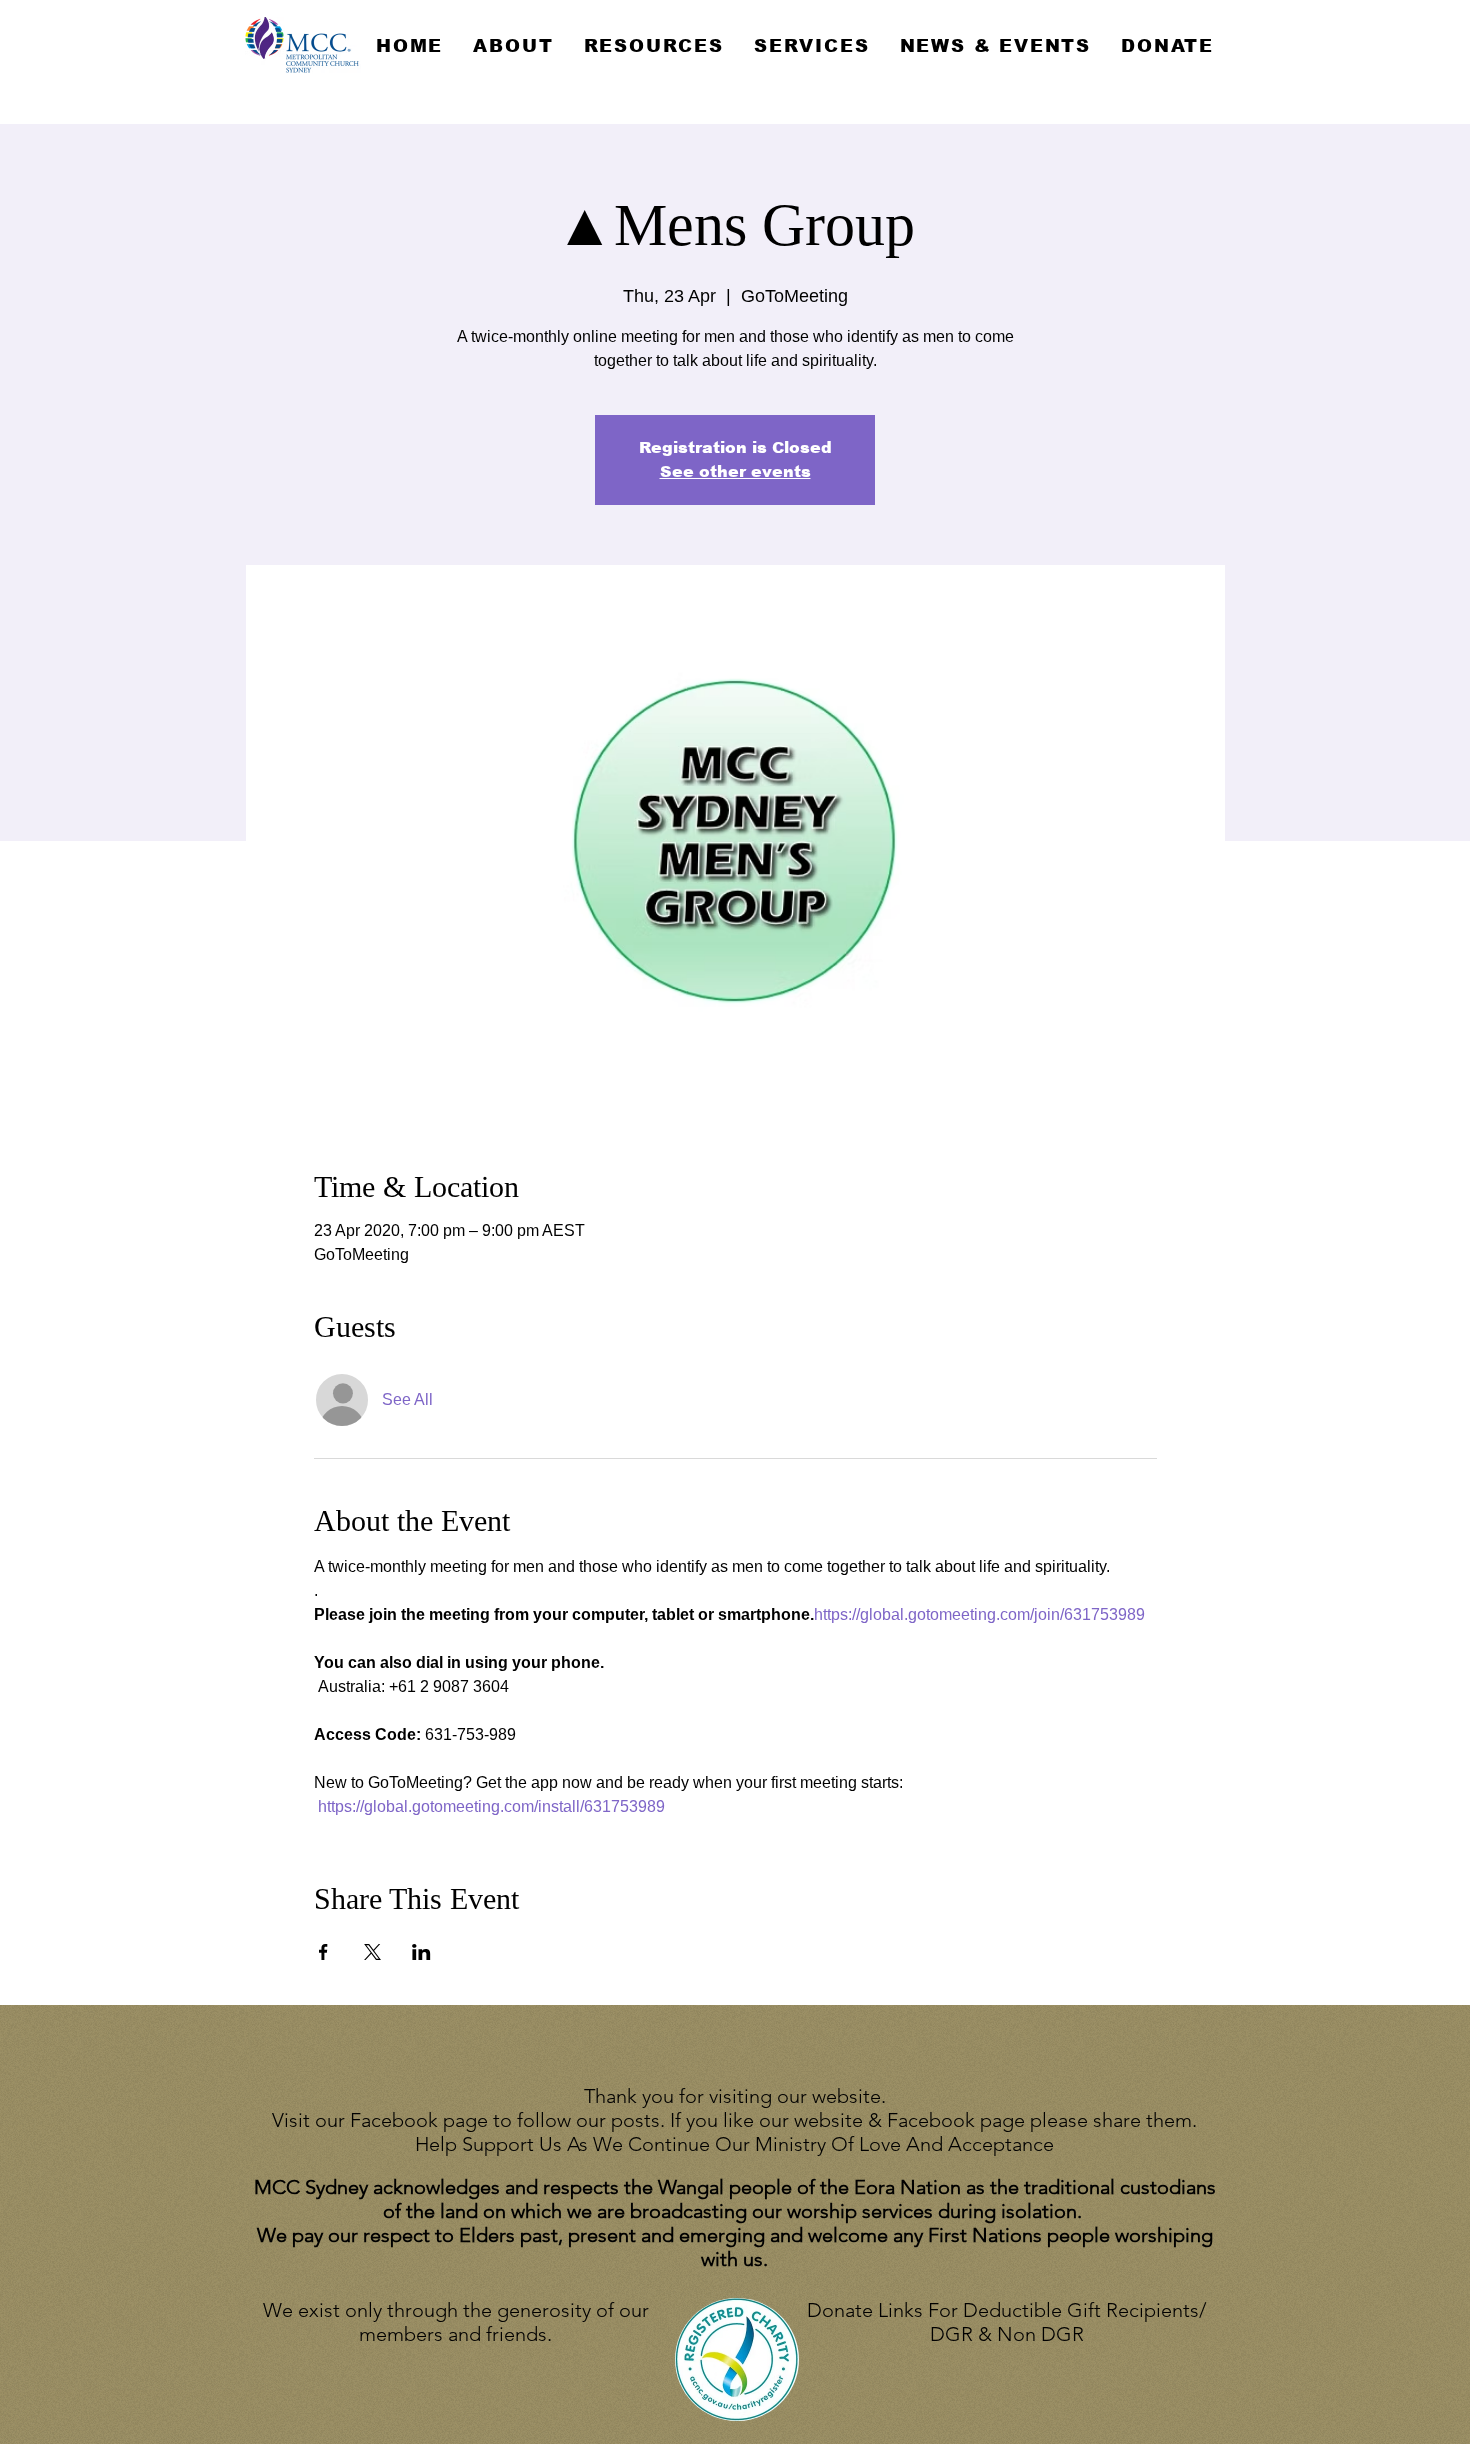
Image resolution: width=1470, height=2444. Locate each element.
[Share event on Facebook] (323, 1952)
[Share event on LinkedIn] (421, 1952)
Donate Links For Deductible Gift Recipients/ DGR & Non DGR (1006, 2322)
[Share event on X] (372, 1952)
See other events (735, 471)
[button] (513, 46)
